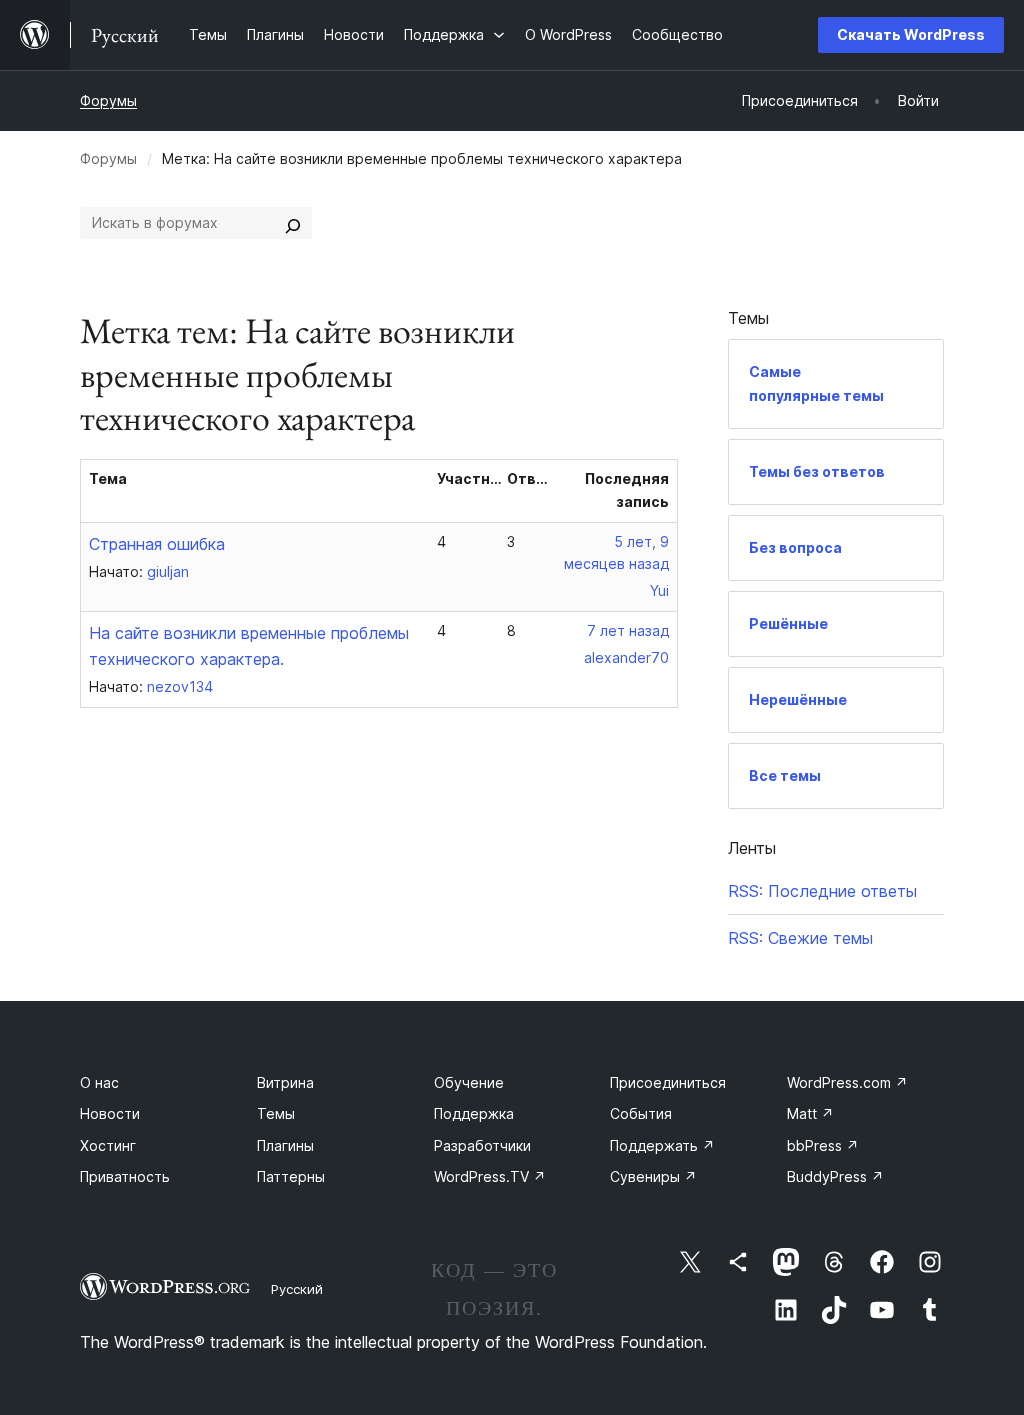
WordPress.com (847, 1082)
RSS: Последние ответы (822, 891)
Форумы (108, 100)
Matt (810, 1113)
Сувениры (653, 1176)
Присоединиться (668, 1082)
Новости (110, 1113)
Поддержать (662, 1145)
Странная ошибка (157, 544)
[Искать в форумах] (293, 223)
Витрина (285, 1082)
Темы (276, 1113)
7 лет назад (628, 630)
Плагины (285, 1145)
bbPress (823, 1145)
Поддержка (474, 1113)
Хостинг (108, 1145)
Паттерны (291, 1176)
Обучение (469, 1082)
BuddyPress (835, 1176)
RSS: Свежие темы (800, 938)
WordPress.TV (490, 1176)
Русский (297, 1289)
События (641, 1113)
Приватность (125, 1176)
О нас (99, 1082)
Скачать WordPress (911, 34)
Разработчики (482, 1145)
